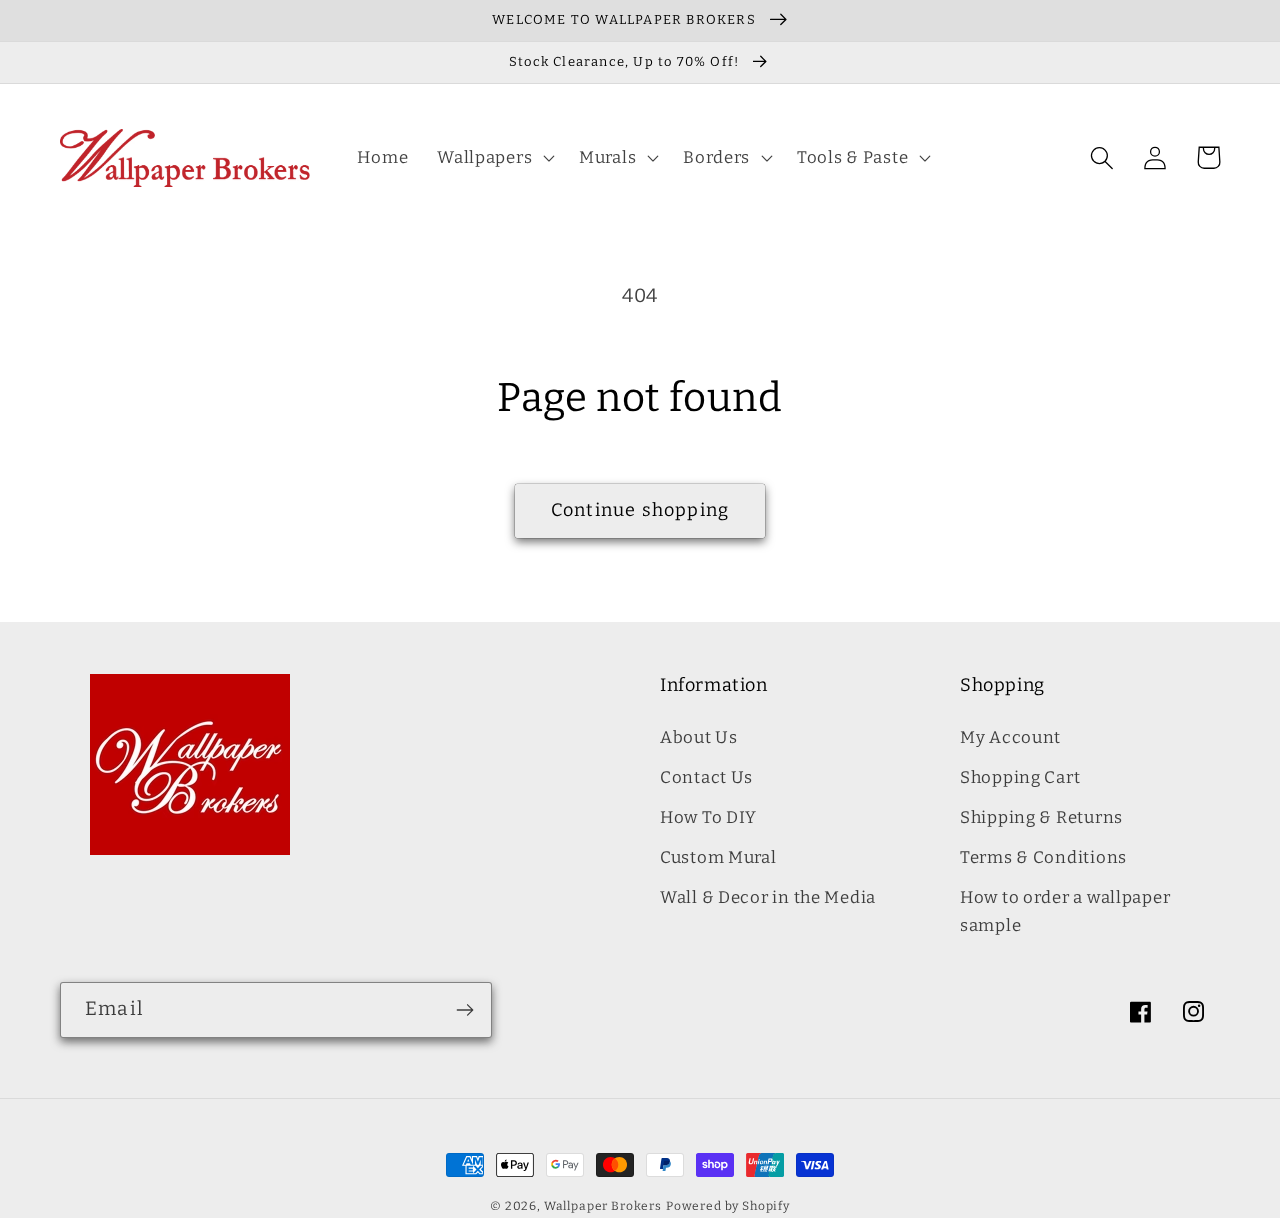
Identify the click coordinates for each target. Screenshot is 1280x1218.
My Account (1010, 737)
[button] (494, 158)
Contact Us (706, 777)
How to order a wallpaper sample (1065, 911)
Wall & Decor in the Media (768, 897)
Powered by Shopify (728, 1206)
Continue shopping (640, 510)
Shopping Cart (1020, 777)
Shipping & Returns (1041, 817)
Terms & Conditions (1043, 857)
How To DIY (708, 817)
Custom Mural (718, 857)
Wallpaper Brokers (603, 1206)
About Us (699, 737)
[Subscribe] (464, 1010)
